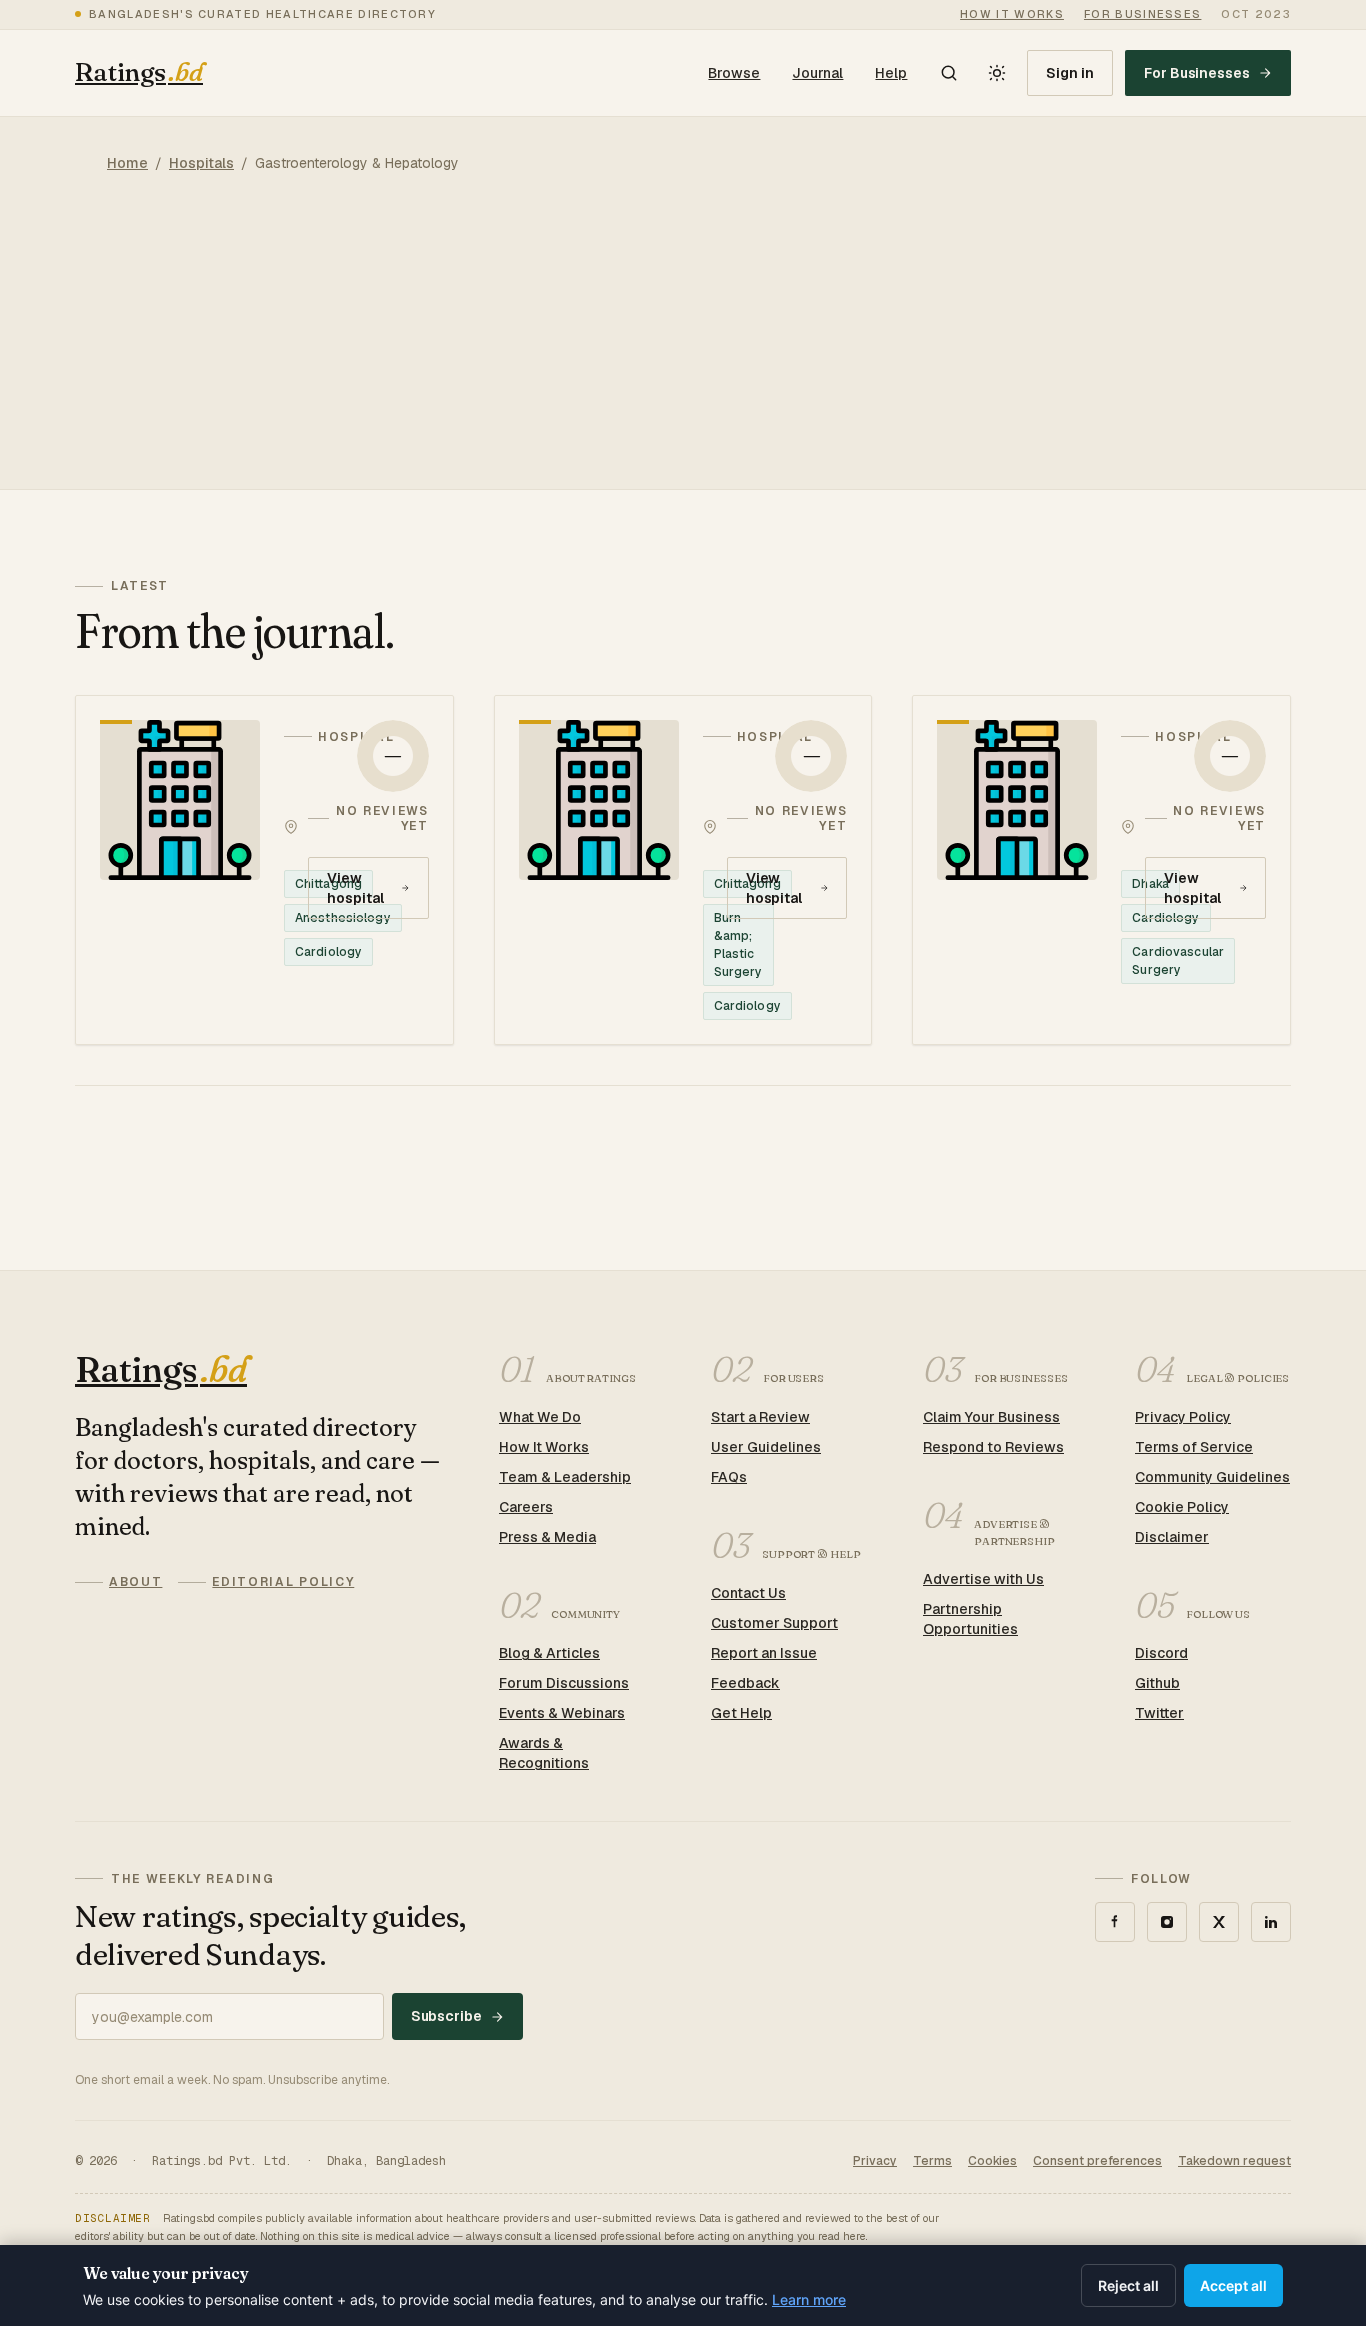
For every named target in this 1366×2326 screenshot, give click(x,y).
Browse (734, 73)
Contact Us (748, 1593)
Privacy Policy (1183, 1417)
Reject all (1128, 2285)
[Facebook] (1115, 1922)
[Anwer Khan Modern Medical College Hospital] (1101, 870)
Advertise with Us (983, 1579)
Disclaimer (1172, 1537)
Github (1157, 1683)
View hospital (355, 888)
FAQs (729, 1477)
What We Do (540, 1417)
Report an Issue (764, 1653)
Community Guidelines (1212, 1477)
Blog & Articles (549, 1653)
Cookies (992, 2161)
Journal (817, 73)
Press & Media (547, 1537)
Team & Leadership (565, 1477)
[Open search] (949, 73)
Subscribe (446, 2016)
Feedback (745, 1683)
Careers (526, 1507)
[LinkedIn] (1271, 1922)
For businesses (1142, 14)
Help (891, 73)
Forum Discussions (564, 1683)
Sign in (1070, 73)
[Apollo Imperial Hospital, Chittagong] (264, 870)
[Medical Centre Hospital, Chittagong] (683, 870)
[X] (1219, 1922)
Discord (1161, 1653)
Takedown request (1234, 2161)
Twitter (1159, 1713)
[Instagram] (1167, 1922)
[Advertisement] (683, 349)
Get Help (741, 1713)
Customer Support (774, 1623)
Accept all (1233, 2285)
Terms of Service (1194, 1447)
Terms (932, 2161)
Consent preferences (1097, 2161)
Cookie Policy (1182, 1507)
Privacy (875, 2161)
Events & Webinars (562, 1713)
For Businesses (1197, 73)
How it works (1012, 14)
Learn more (809, 2299)
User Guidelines (766, 1447)
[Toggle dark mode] (997, 73)
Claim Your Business (991, 1417)
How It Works (544, 1447)
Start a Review (760, 1417)
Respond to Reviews (993, 1447)
